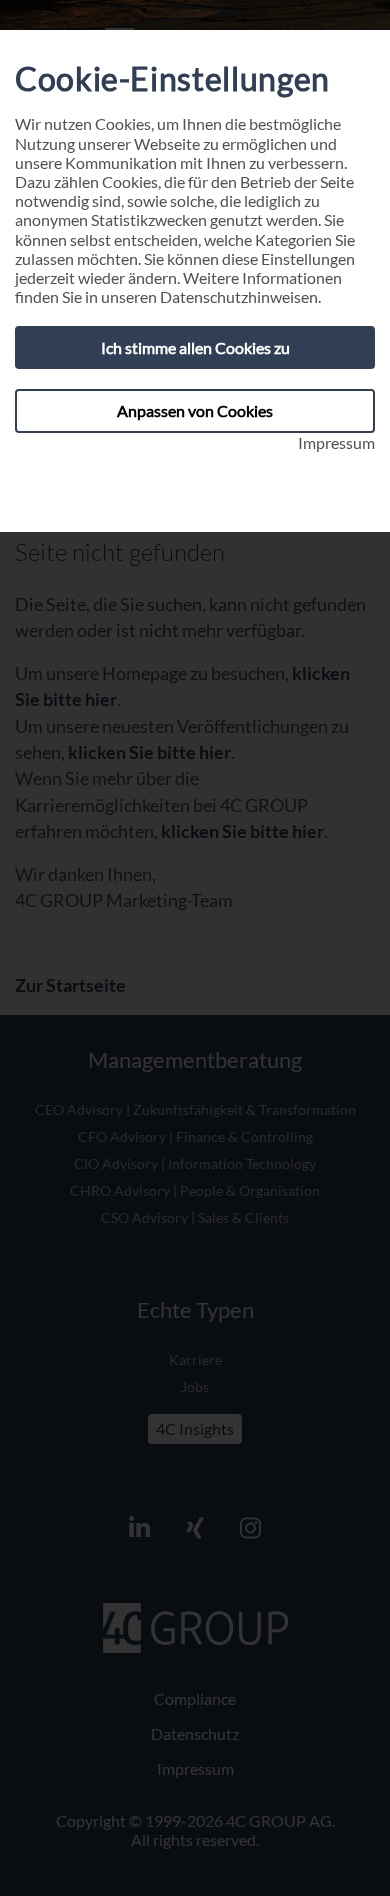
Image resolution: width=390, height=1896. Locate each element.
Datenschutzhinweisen (239, 296)
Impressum (336, 442)
